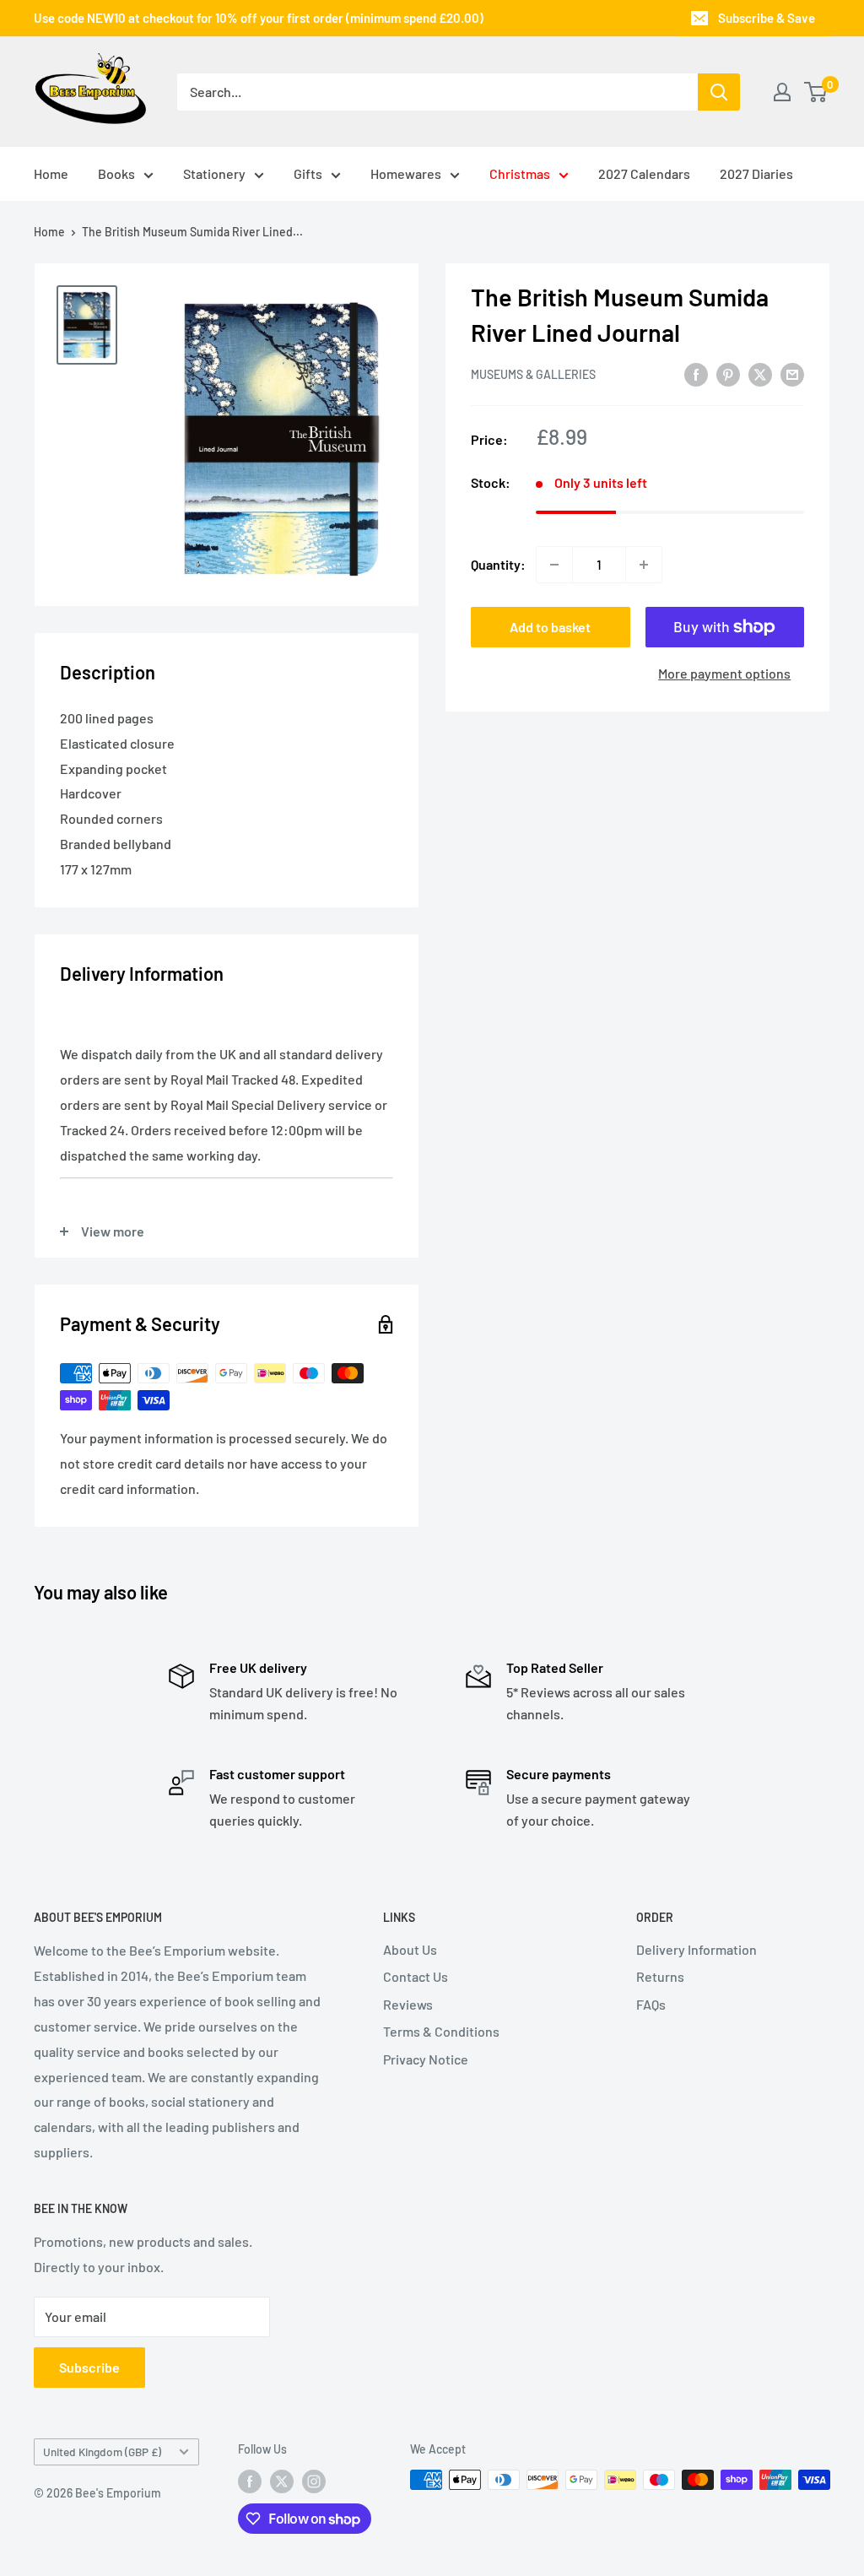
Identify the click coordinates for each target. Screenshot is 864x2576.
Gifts (308, 173)
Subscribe (89, 2367)
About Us (410, 1949)
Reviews (408, 2004)
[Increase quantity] (644, 565)
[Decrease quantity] (554, 565)
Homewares (406, 173)
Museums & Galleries (533, 374)
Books (116, 173)
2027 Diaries (756, 173)
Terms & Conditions (441, 2031)
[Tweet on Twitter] (760, 373)
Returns (660, 1976)
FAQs (651, 2004)
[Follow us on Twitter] (282, 2481)
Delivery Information (697, 1949)
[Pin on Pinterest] (728, 373)
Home (51, 173)
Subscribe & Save (767, 18)
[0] (816, 92)
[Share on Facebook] (696, 373)
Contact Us (416, 1976)
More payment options (724, 673)
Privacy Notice (426, 2059)
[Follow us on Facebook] (250, 2481)
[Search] (719, 92)
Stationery (214, 173)
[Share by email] (792, 373)
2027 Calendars (644, 173)
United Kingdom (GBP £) (102, 2452)
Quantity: (498, 564)
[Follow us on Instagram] (314, 2481)
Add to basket (550, 627)
